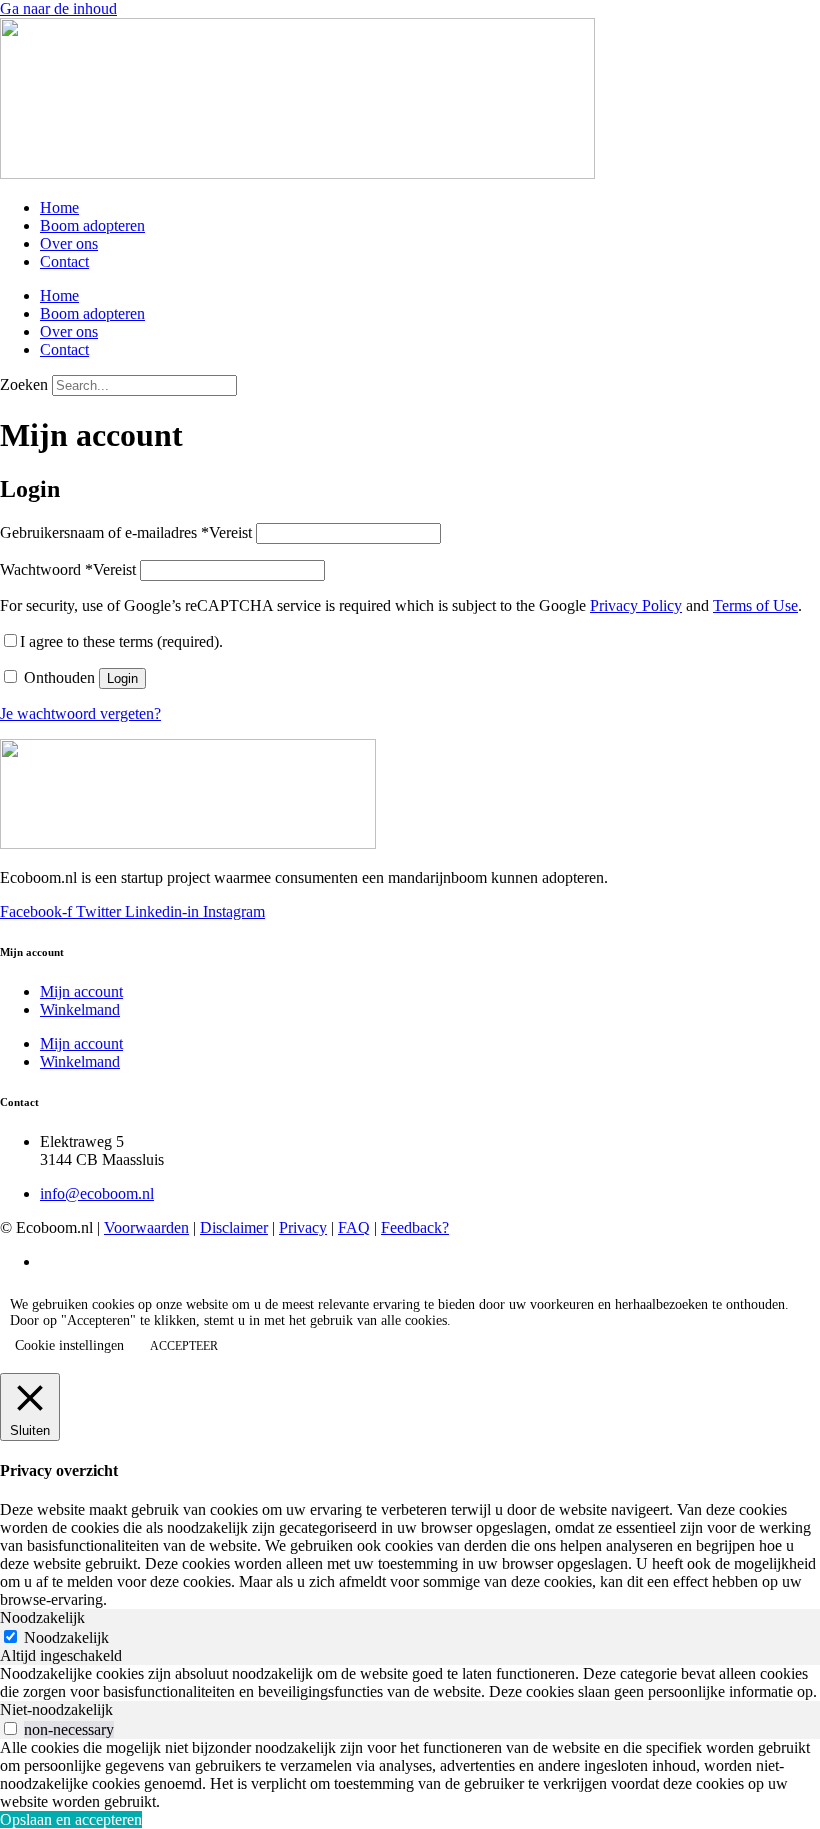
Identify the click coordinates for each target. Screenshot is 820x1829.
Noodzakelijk (66, 1637)
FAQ (354, 1227)
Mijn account (81, 991)
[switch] (10, 1728)
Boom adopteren (92, 225)
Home (59, 207)
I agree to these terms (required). (121, 641)
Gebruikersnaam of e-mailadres (126, 532)
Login (122, 678)
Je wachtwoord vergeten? (80, 713)
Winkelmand (80, 1009)
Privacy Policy (636, 605)
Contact (64, 261)
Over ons (69, 243)
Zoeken (24, 384)
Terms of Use (755, 605)
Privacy (303, 1227)
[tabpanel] (410, 1683)
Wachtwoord (68, 569)
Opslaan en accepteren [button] (71, 1819)
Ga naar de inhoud (58, 8)
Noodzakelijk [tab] (42, 1617)
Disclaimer (234, 1227)
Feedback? (415, 1227)
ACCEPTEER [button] (184, 1346)
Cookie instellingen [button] (69, 1345)
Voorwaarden (146, 1227)
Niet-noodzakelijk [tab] (56, 1709)
